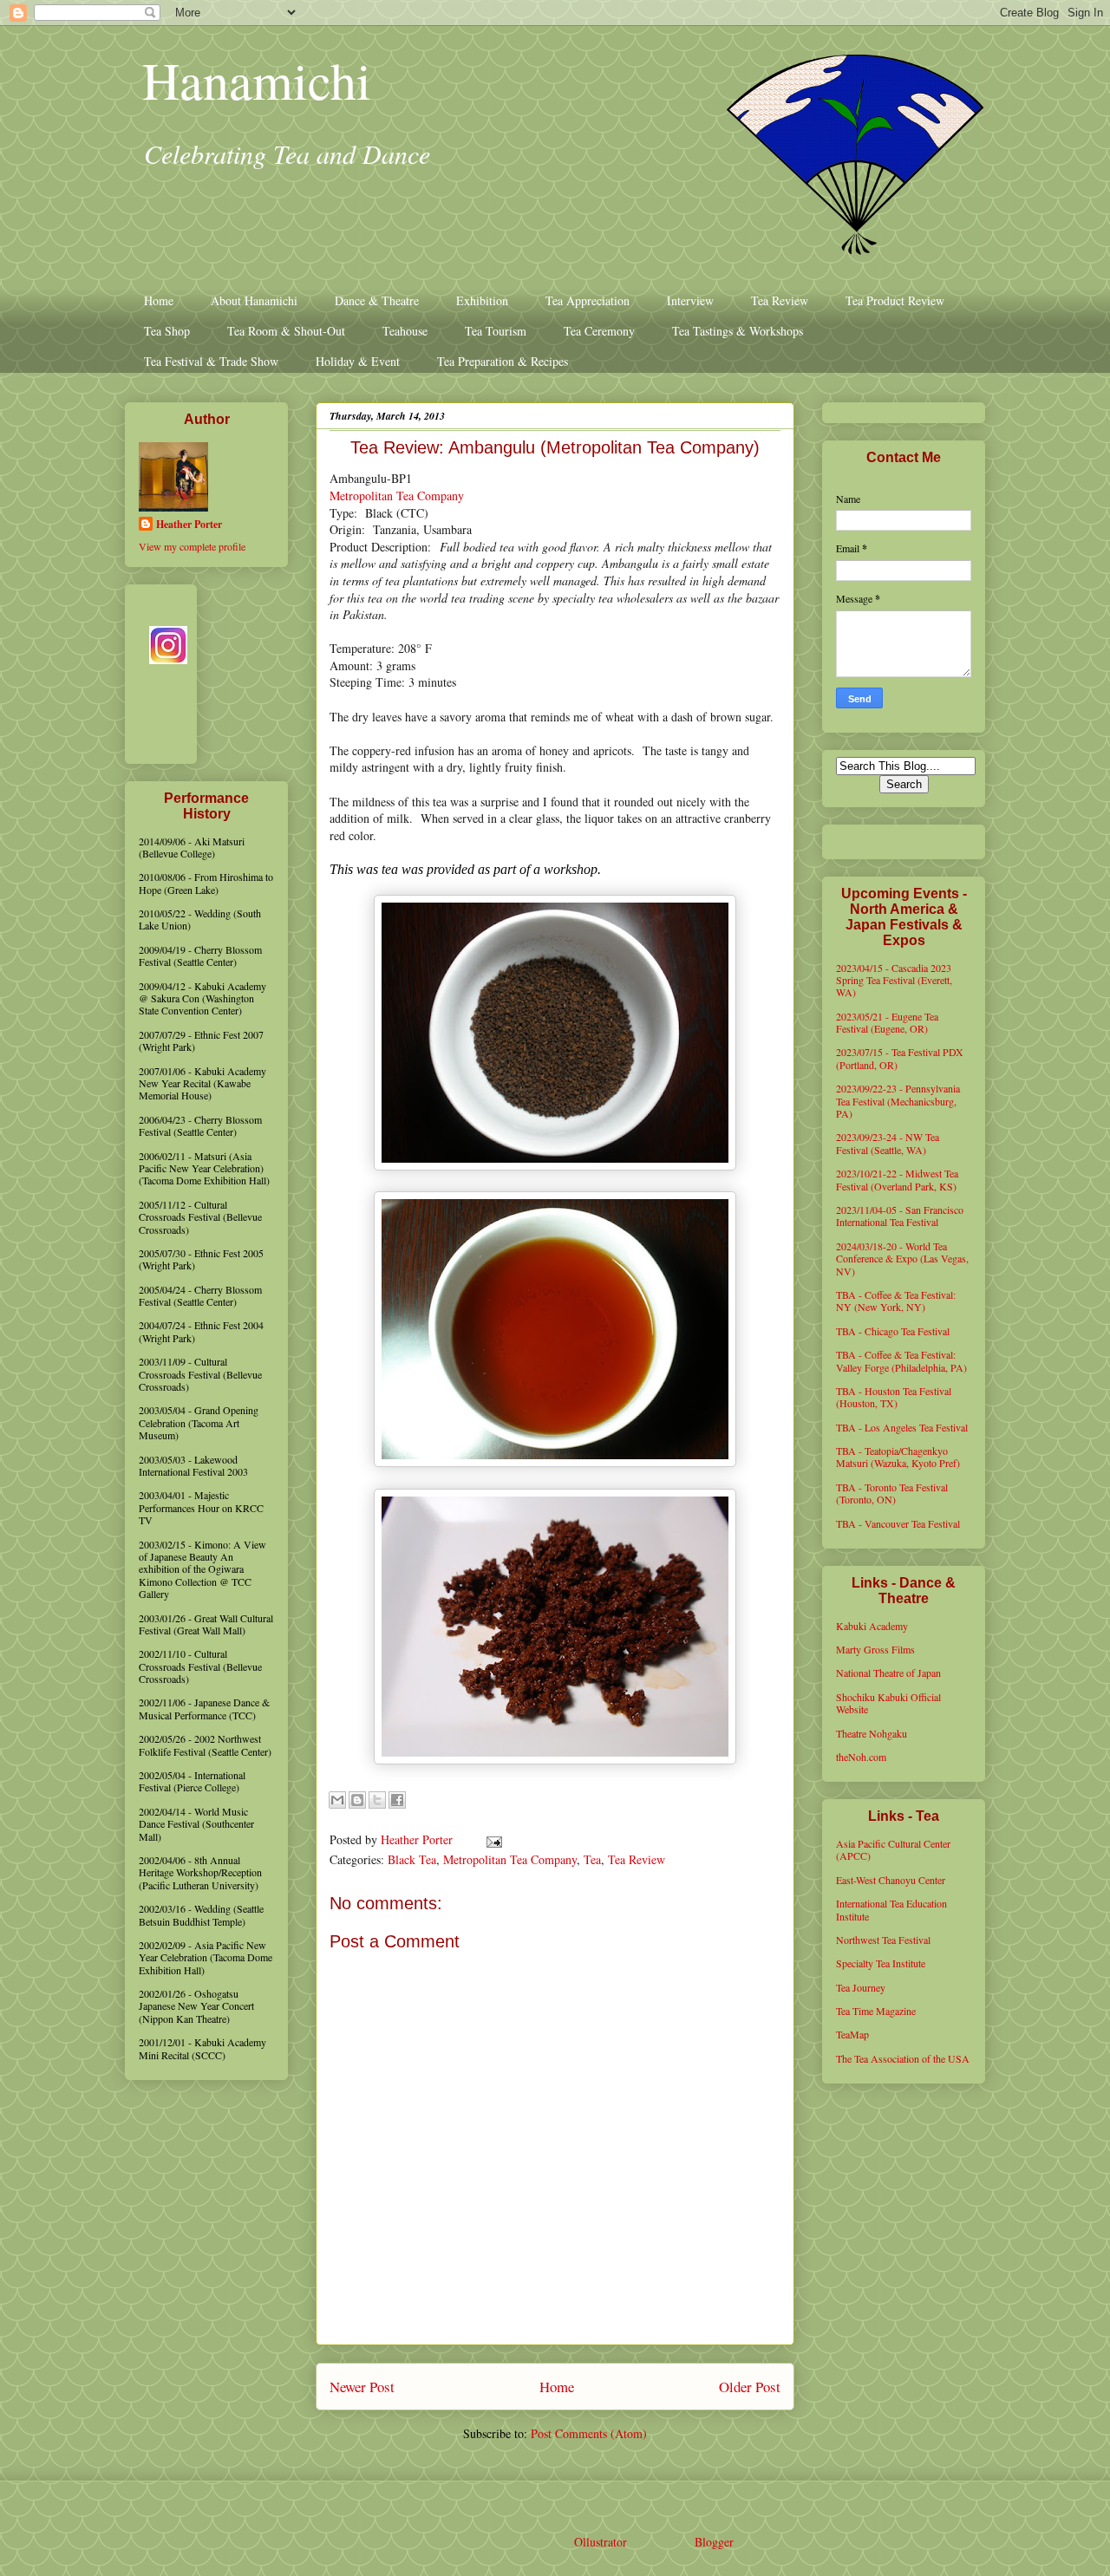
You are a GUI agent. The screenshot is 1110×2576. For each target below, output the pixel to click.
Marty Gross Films (875, 1649)
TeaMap (852, 2034)
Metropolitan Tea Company (397, 496)
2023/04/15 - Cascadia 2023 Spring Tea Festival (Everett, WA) (894, 980)
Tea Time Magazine (876, 2011)
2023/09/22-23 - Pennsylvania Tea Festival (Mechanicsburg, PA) (898, 1101)
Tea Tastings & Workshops (738, 331)
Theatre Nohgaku (872, 1733)
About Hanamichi (254, 300)
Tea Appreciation (588, 300)
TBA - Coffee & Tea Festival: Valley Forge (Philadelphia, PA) (901, 1360)
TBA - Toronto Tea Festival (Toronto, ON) (892, 1493)
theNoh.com (861, 1757)
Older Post (750, 2387)
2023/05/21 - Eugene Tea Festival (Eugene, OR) (887, 1022)
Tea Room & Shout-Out (286, 331)
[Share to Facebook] (397, 1800)
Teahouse (405, 331)
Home (159, 300)
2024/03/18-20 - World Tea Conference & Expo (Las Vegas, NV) (902, 1259)
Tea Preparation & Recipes (503, 361)
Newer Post (362, 2387)
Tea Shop (167, 331)
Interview (690, 300)
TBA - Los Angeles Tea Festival (902, 1427)
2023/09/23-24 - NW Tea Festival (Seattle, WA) (888, 1143)
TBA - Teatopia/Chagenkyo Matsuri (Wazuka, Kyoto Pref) (898, 1457)
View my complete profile (192, 546)
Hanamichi (257, 80)
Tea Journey (861, 1987)
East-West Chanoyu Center (891, 1880)
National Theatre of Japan (888, 1673)
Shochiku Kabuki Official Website (888, 1703)
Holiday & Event (358, 361)
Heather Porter (418, 1839)
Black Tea (412, 1859)
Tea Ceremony (599, 331)
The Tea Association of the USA (903, 2058)
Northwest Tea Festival (883, 1940)
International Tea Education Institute (891, 1909)
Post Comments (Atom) (589, 2433)
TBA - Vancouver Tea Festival (898, 1523)
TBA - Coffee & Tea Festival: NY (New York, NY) (896, 1301)
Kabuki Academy (872, 1626)
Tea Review (780, 300)
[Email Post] (491, 1839)
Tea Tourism (496, 331)
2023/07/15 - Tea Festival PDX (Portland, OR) (900, 1058)
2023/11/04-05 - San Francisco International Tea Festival (900, 1216)
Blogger (714, 2542)
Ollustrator (600, 2542)
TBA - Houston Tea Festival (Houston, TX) (894, 1397)
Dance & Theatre (377, 300)
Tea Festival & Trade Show (211, 361)
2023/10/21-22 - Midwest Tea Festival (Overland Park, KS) (897, 1179)
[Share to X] (377, 1800)
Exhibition (482, 300)
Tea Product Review (895, 300)
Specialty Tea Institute (881, 1963)
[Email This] (337, 1800)
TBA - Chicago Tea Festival (893, 1331)
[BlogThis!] (357, 1800)
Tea (592, 1859)
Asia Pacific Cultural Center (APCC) (893, 1849)
